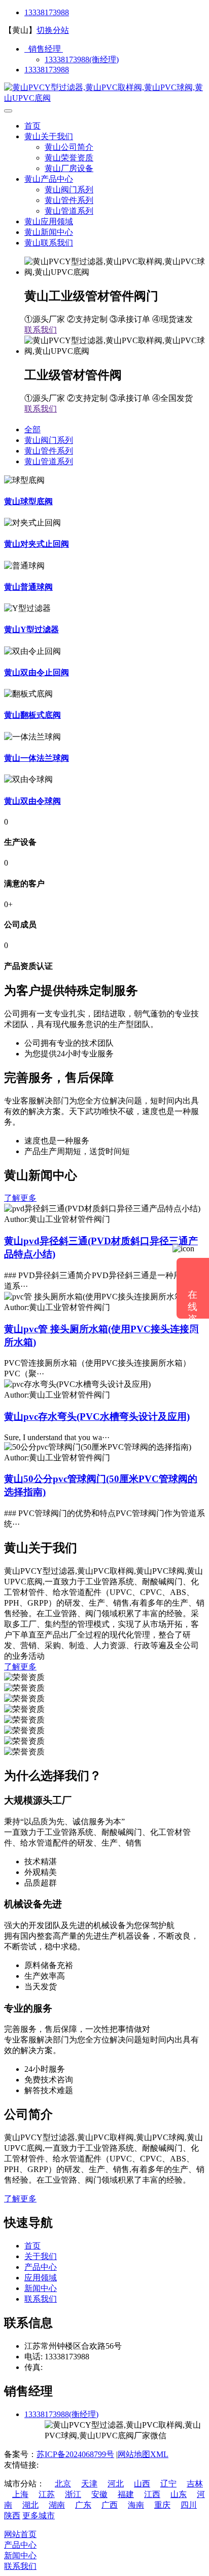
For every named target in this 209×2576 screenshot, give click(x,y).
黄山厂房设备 (69, 168)
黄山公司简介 (69, 147)
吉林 (195, 2484)
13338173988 (47, 12)
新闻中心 (41, 2288)
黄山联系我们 (49, 243)
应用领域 (41, 2278)
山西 (142, 2484)
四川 (189, 2505)
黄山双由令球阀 (32, 801)
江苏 (47, 2494)
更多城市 (39, 2516)
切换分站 (53, 30)
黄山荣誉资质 (69, 158)
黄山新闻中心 (49, 232)
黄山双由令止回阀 (37, 672)
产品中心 (41, 2267)
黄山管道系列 (69, 211)
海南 (136, 2505)
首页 (32, 126)
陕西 (12, 2516)
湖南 (57, 2505)
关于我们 (41, 2256)
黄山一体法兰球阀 (37, 758)
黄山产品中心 (49, 179)
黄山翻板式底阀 (32, 715)
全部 (32, 430)
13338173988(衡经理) (82, 59)
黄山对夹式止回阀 (37, 544)
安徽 (99, 2494)
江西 (152, 2494)
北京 (63, 2484)
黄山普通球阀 (28, 587)
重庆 (162, 2505)
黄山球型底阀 (28, 501)
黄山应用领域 (49, 221)
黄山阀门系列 (69, 190)
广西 (110, 2505)
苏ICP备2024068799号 (75, 2454)
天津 (89, 2484)
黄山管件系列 (69, 200)
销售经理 (44, 49)
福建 (126, 2494)
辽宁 (168, 2484)
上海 (20, 2494)
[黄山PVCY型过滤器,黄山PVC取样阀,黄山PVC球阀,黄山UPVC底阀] (104, 98)
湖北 (30, 2505)
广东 (83, 2505)
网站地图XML (143, 2454)
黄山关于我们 (49, 136)
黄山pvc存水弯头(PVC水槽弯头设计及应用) (97, 1417)
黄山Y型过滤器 (31, 629)
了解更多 (20, 1198)
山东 (179, 2494)
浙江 (73, 2494)
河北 (116, 2484)
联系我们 (41, 330)
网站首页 (20, 2534)
